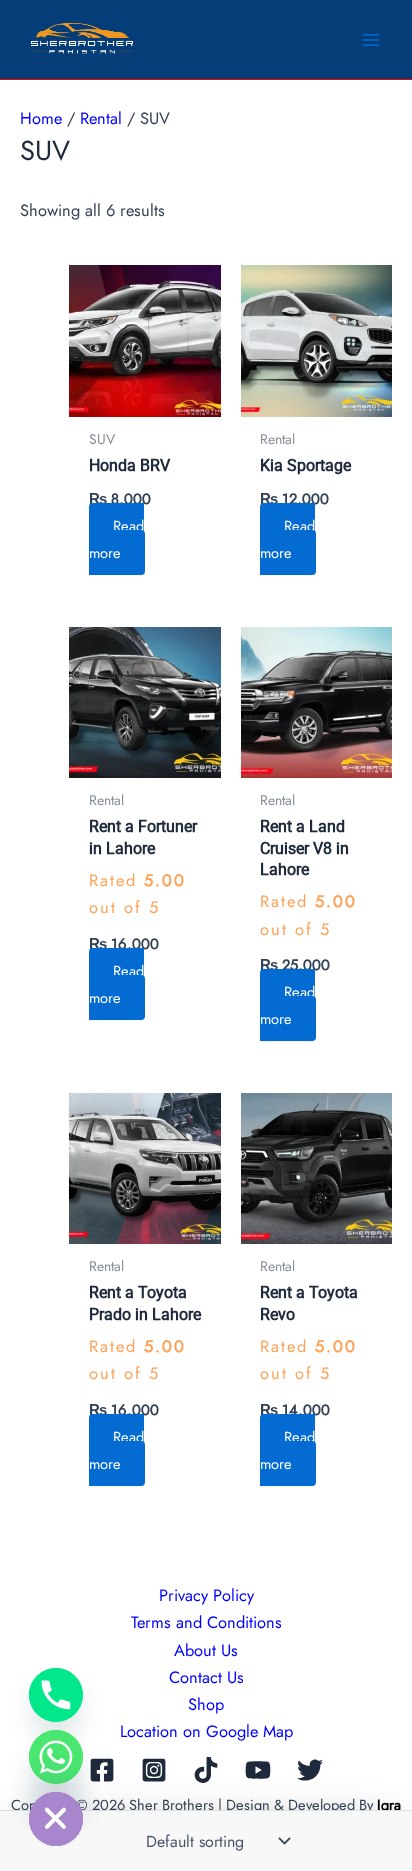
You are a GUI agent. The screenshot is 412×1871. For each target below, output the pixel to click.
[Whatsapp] (56, 1757)
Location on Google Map (206, 1731)
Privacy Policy (206, 1595)
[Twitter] (310, 1770)
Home (41, 118)
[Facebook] (102, 1770)
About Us (206, 1650)
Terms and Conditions (206, 1622)
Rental (101, 118)
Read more (116, 539)
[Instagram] (154, 1770)
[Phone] (56, 1695)
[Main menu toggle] (370, 39)
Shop (206, 1704)
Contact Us (206, 1677)
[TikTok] (206, 1770)
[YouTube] (258, 1770)
